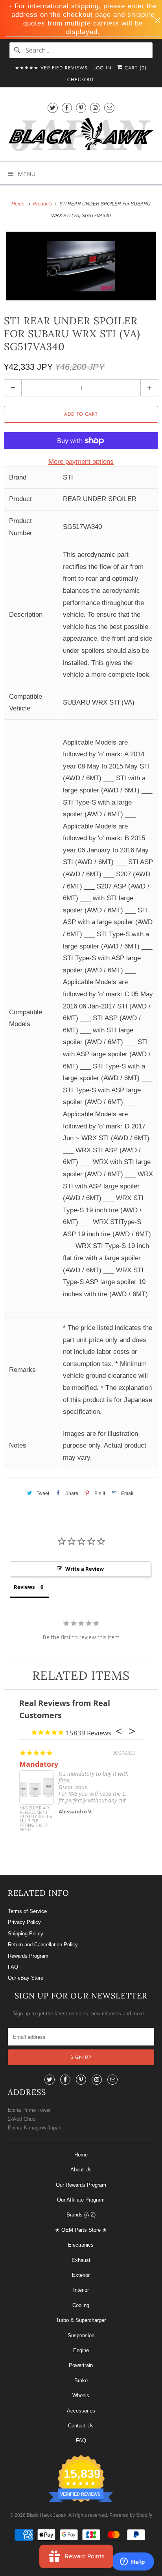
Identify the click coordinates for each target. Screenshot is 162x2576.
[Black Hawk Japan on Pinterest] (81, 108)
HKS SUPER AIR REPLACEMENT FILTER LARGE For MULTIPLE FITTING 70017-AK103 (36, 1819)
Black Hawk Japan (47, 2515)
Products (43, 204)
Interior (81, 2290)
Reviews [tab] (24, 1587)
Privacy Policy (24, 1922)
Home (81, 2155)
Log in (102, 68)
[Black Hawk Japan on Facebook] (67, 108)
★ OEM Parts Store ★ (81, 2230)
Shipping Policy (26, 1934)
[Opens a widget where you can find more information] (133, 2562)
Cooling (81, 2305)
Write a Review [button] (85, 1569)
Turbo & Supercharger (81, 2320)
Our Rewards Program (81, 2185)
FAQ (13, 1967)
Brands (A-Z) (81, 2215)
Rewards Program (28, 1956)
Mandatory (39, 1764)
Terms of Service (27, 1911)
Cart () (135, 68)
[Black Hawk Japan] (81, 136)
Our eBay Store (26, 1978)
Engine (81, 2350)
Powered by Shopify (131, 2515)
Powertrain (81, 2365)
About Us (81, 2170)
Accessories (81, 2411)
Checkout (81, 80)
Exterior (81, 2275)
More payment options (81, 462)
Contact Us (81, 2426)
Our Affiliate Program (81, 2200)
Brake (81, 2381)
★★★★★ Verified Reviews (51, 68)
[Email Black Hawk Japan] (109, 108)
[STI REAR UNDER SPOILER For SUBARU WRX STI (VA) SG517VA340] (81, 266)
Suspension (81, 2335)
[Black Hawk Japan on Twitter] (53, 108)
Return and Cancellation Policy (43, 1945)
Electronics (81, 2245)
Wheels (81, 2395)
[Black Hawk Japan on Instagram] (95, 108)
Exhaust (81, 2260)
